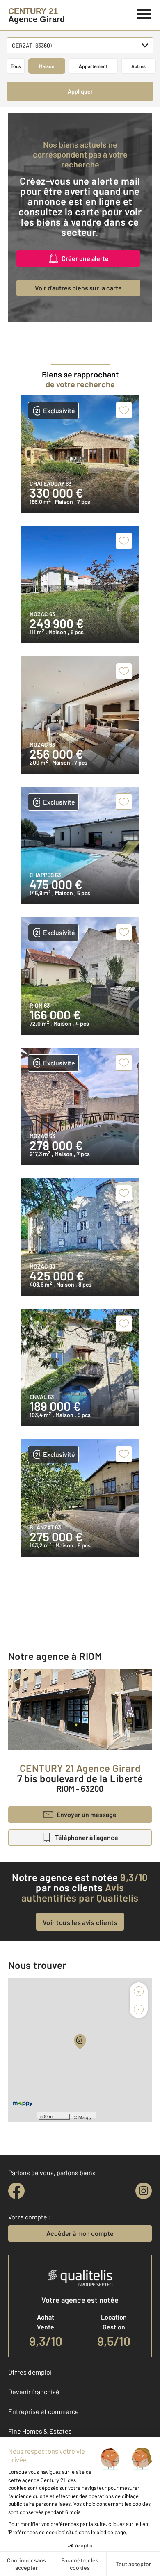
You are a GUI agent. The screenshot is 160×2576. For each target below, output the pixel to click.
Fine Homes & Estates (40, 2431)
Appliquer (80, 91)
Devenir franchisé (34, 2392)
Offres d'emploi (30, 2372)
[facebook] (16, 2191)
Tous (16, 66)
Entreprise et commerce (43, 2411)
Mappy (85, 2117)
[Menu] (145, 13)
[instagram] (144, 2191)
